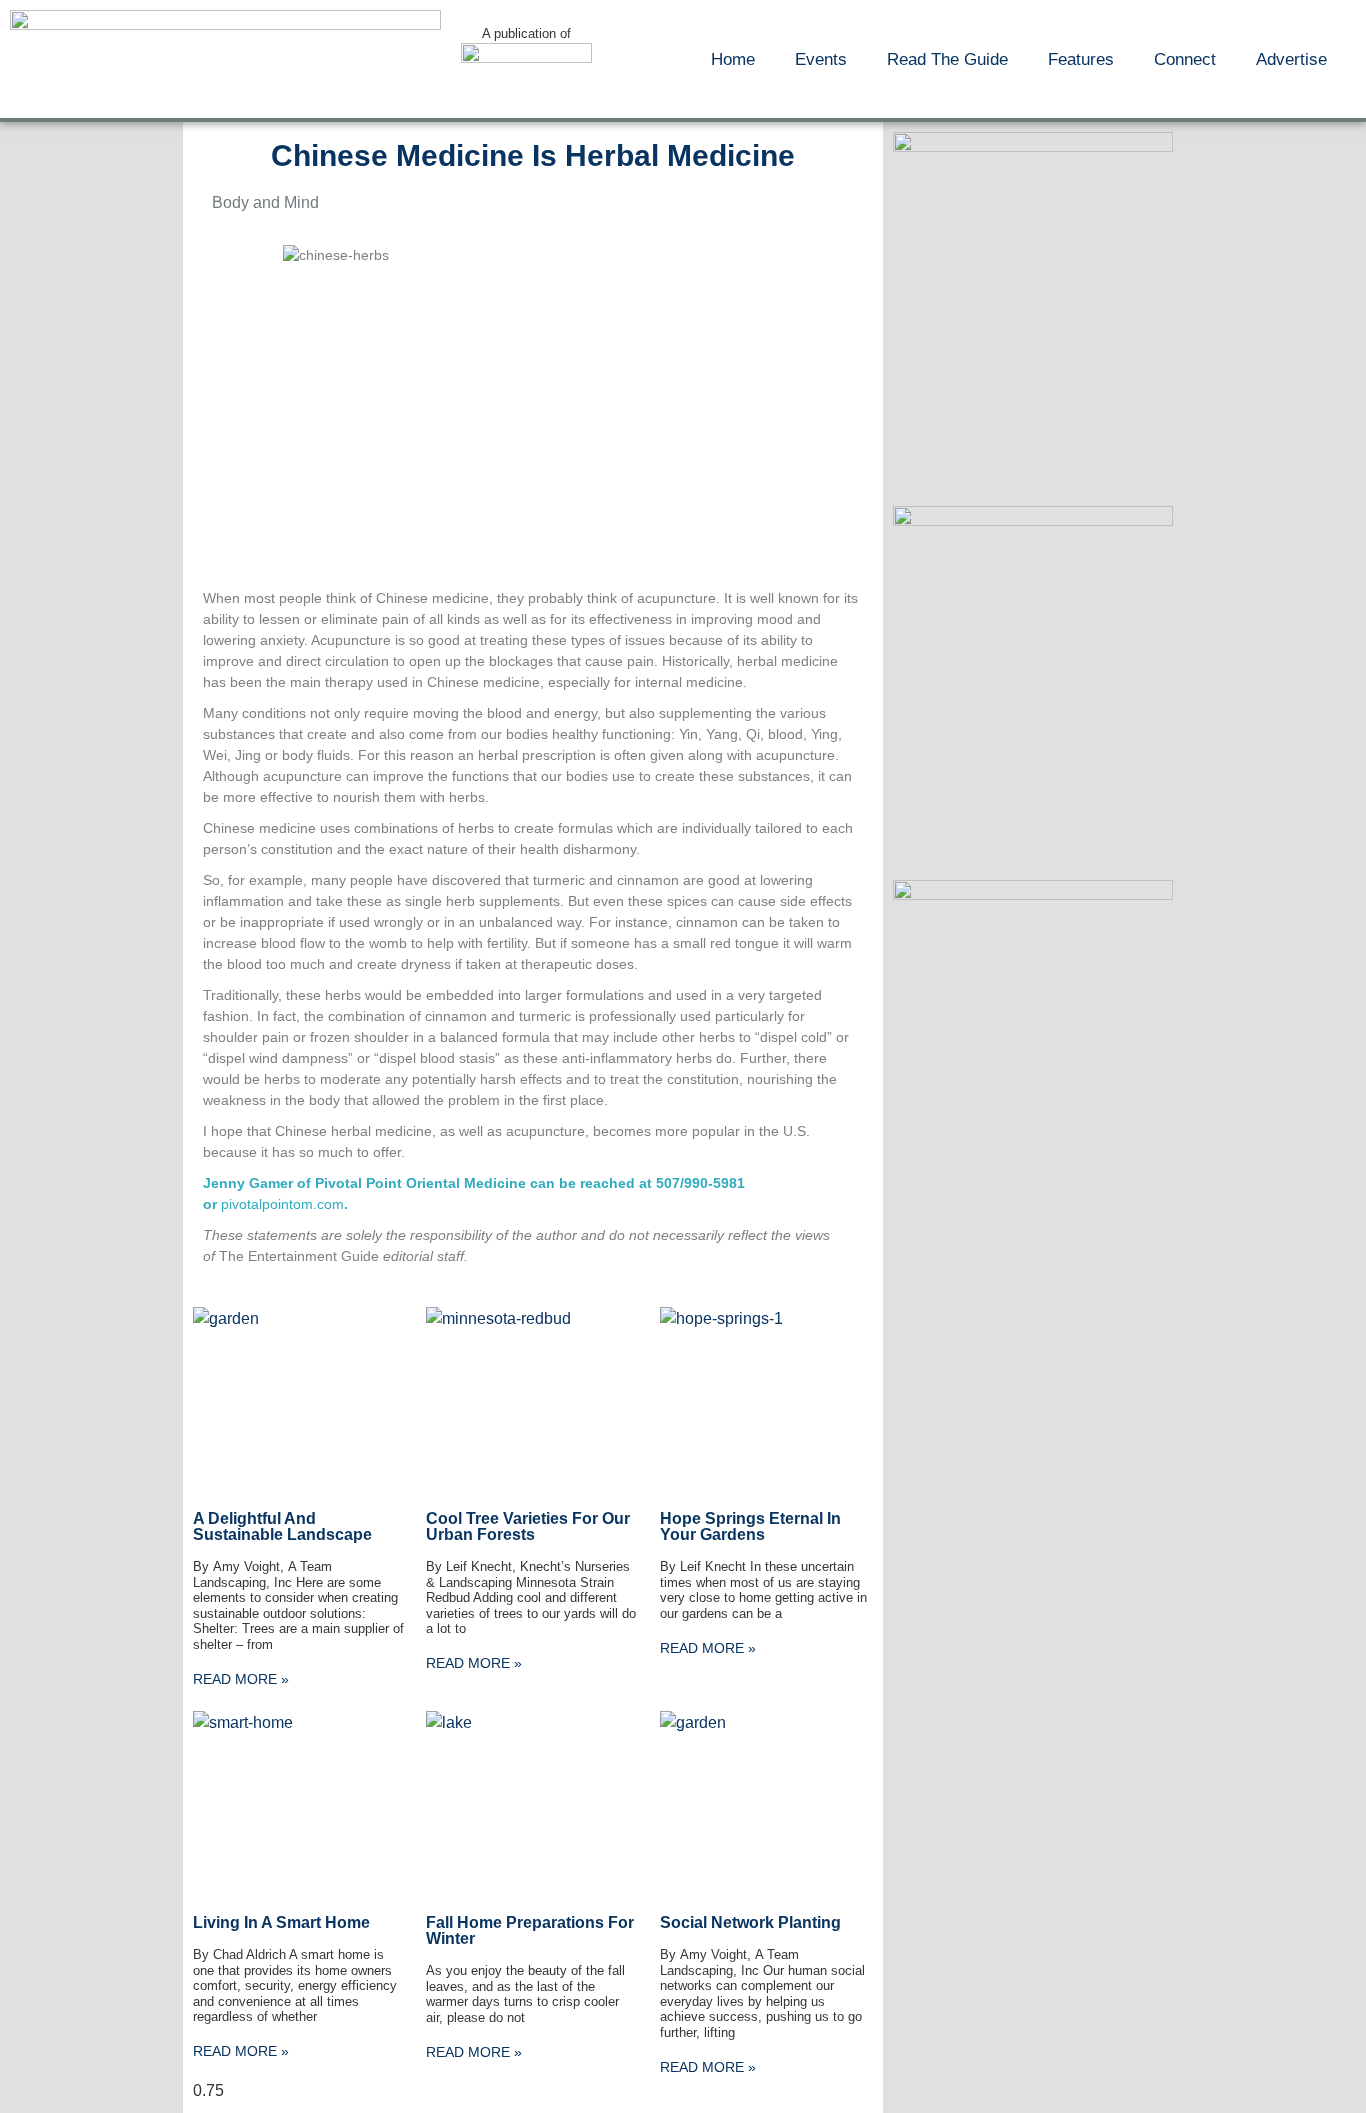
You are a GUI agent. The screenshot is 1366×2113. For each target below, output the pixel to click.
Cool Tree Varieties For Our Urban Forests (528, 1526)
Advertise (1291, 59)
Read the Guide (947, 59)
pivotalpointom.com (282, 1204)
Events (821, 59)
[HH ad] (1033, 146)
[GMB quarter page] (1033, 894)
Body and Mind (265, 202)
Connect (1185, 59)
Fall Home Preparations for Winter (530, 1930)
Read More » (241, 1679)
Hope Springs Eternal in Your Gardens (750, 1526)
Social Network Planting (750, 1922)
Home (733, 59)
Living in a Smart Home (281, 1922)
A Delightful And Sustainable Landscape (282, 1526)
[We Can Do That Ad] (1033, 520)
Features (1081, 59)
